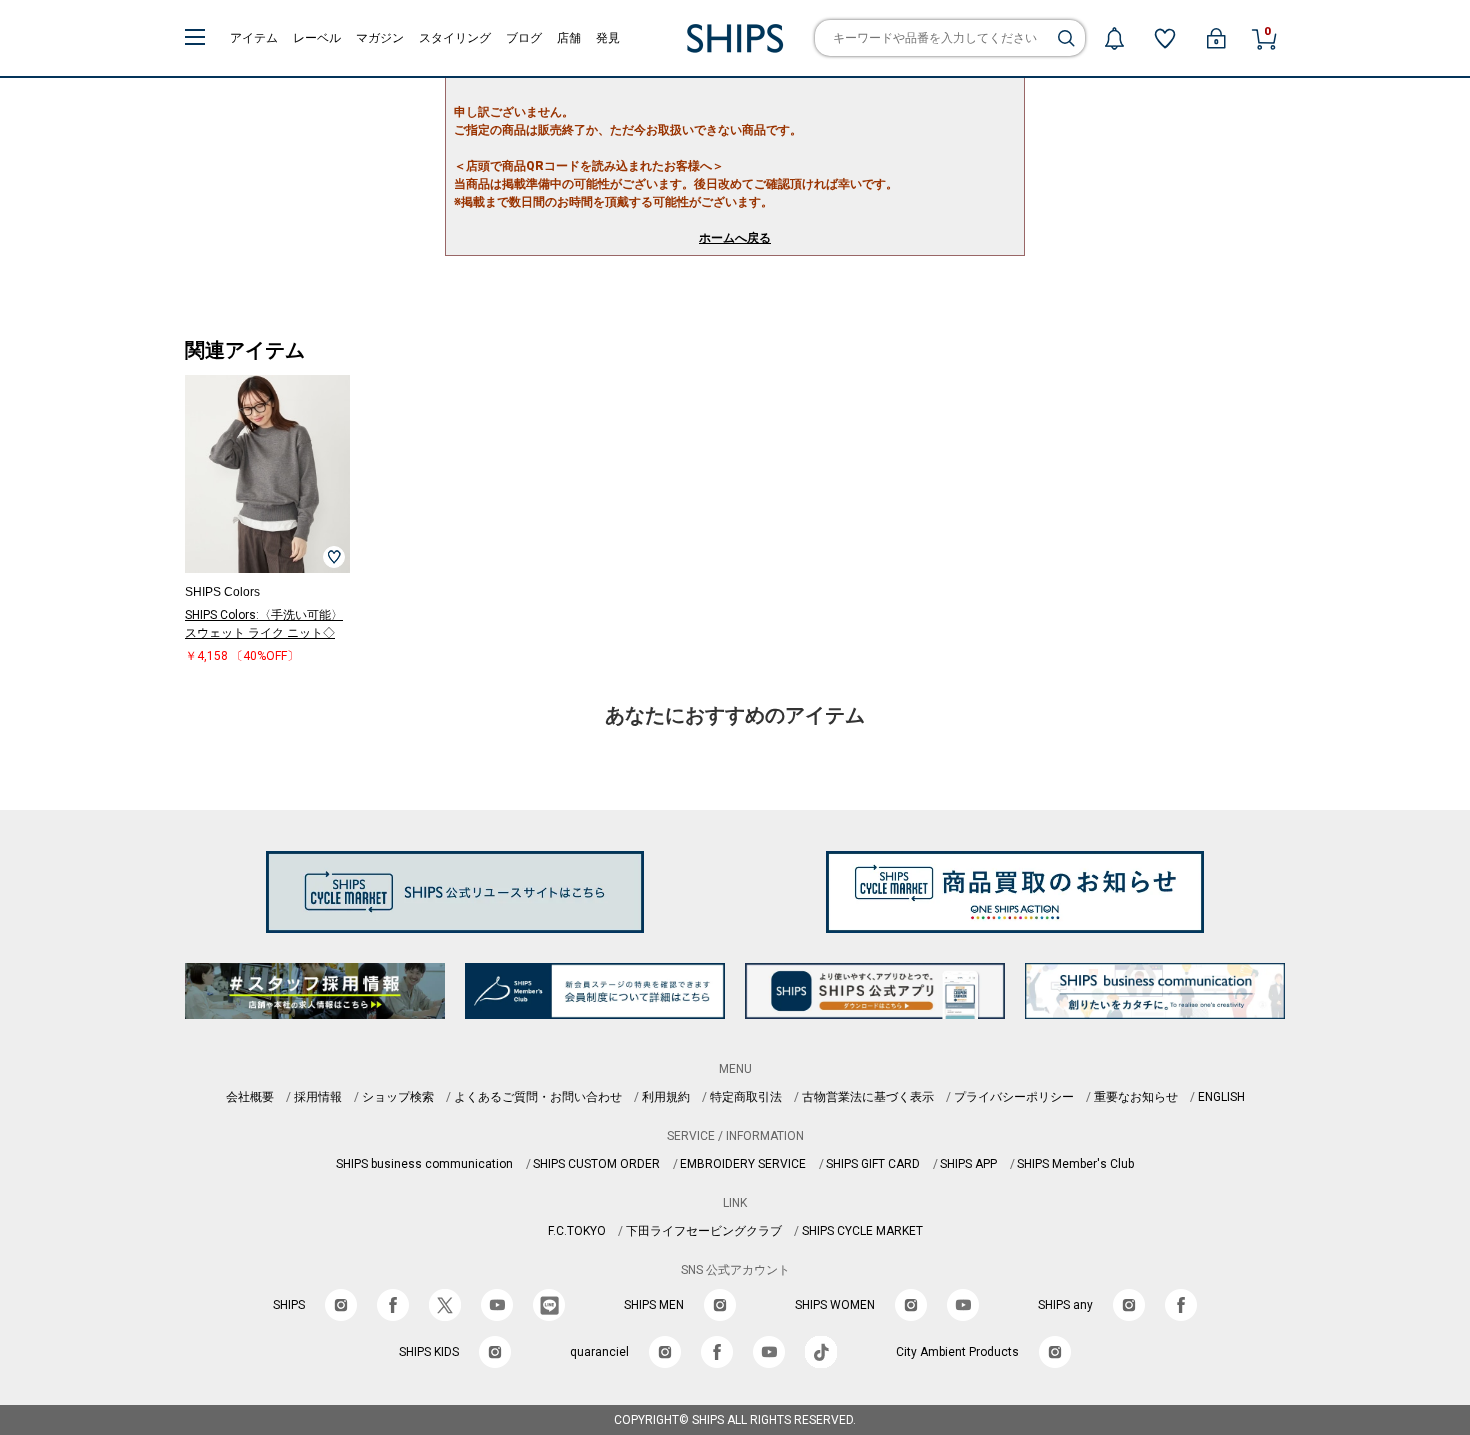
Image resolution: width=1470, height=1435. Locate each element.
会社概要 (250, 1097)
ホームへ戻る (735, 238)
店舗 (569, 38)
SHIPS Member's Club (1075, 1164)
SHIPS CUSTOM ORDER (596, 1164)
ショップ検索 (398, 1097)
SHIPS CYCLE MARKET (862, 1231)
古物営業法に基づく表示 (868, 1097)
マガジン (380, 38)
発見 (608, 38)
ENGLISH (1221, 1097)
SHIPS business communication (424, 1164)
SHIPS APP (968, 1164)
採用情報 (318, 1097)
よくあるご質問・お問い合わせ (538, 1097)
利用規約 (666, 1097)
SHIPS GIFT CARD (873, 1164)
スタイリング (455, 38)
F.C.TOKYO (577, 1231)
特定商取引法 (746, 1097)
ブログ (524, 38)
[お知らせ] (1114, 38)
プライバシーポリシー (1014, 1097)
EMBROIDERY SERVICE (743, 1164)
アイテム (254, 38)
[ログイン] (1216, 38)
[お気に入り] (1165, 38)
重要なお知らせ (1136, 1097)
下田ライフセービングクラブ (704, 1231)
